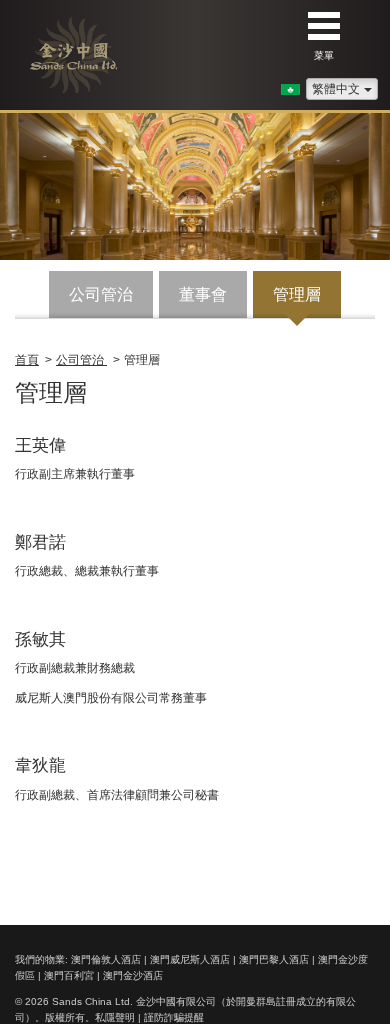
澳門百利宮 (69, 975)
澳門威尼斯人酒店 (190, 959)
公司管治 (101, 294)
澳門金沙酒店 (133, 975)
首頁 (27, 360)
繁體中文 (336, 89)
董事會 (203, 294)
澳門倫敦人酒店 (106, 959)
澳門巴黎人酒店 (274, 959)
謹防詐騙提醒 (174, 1017)
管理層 (297, 294)
